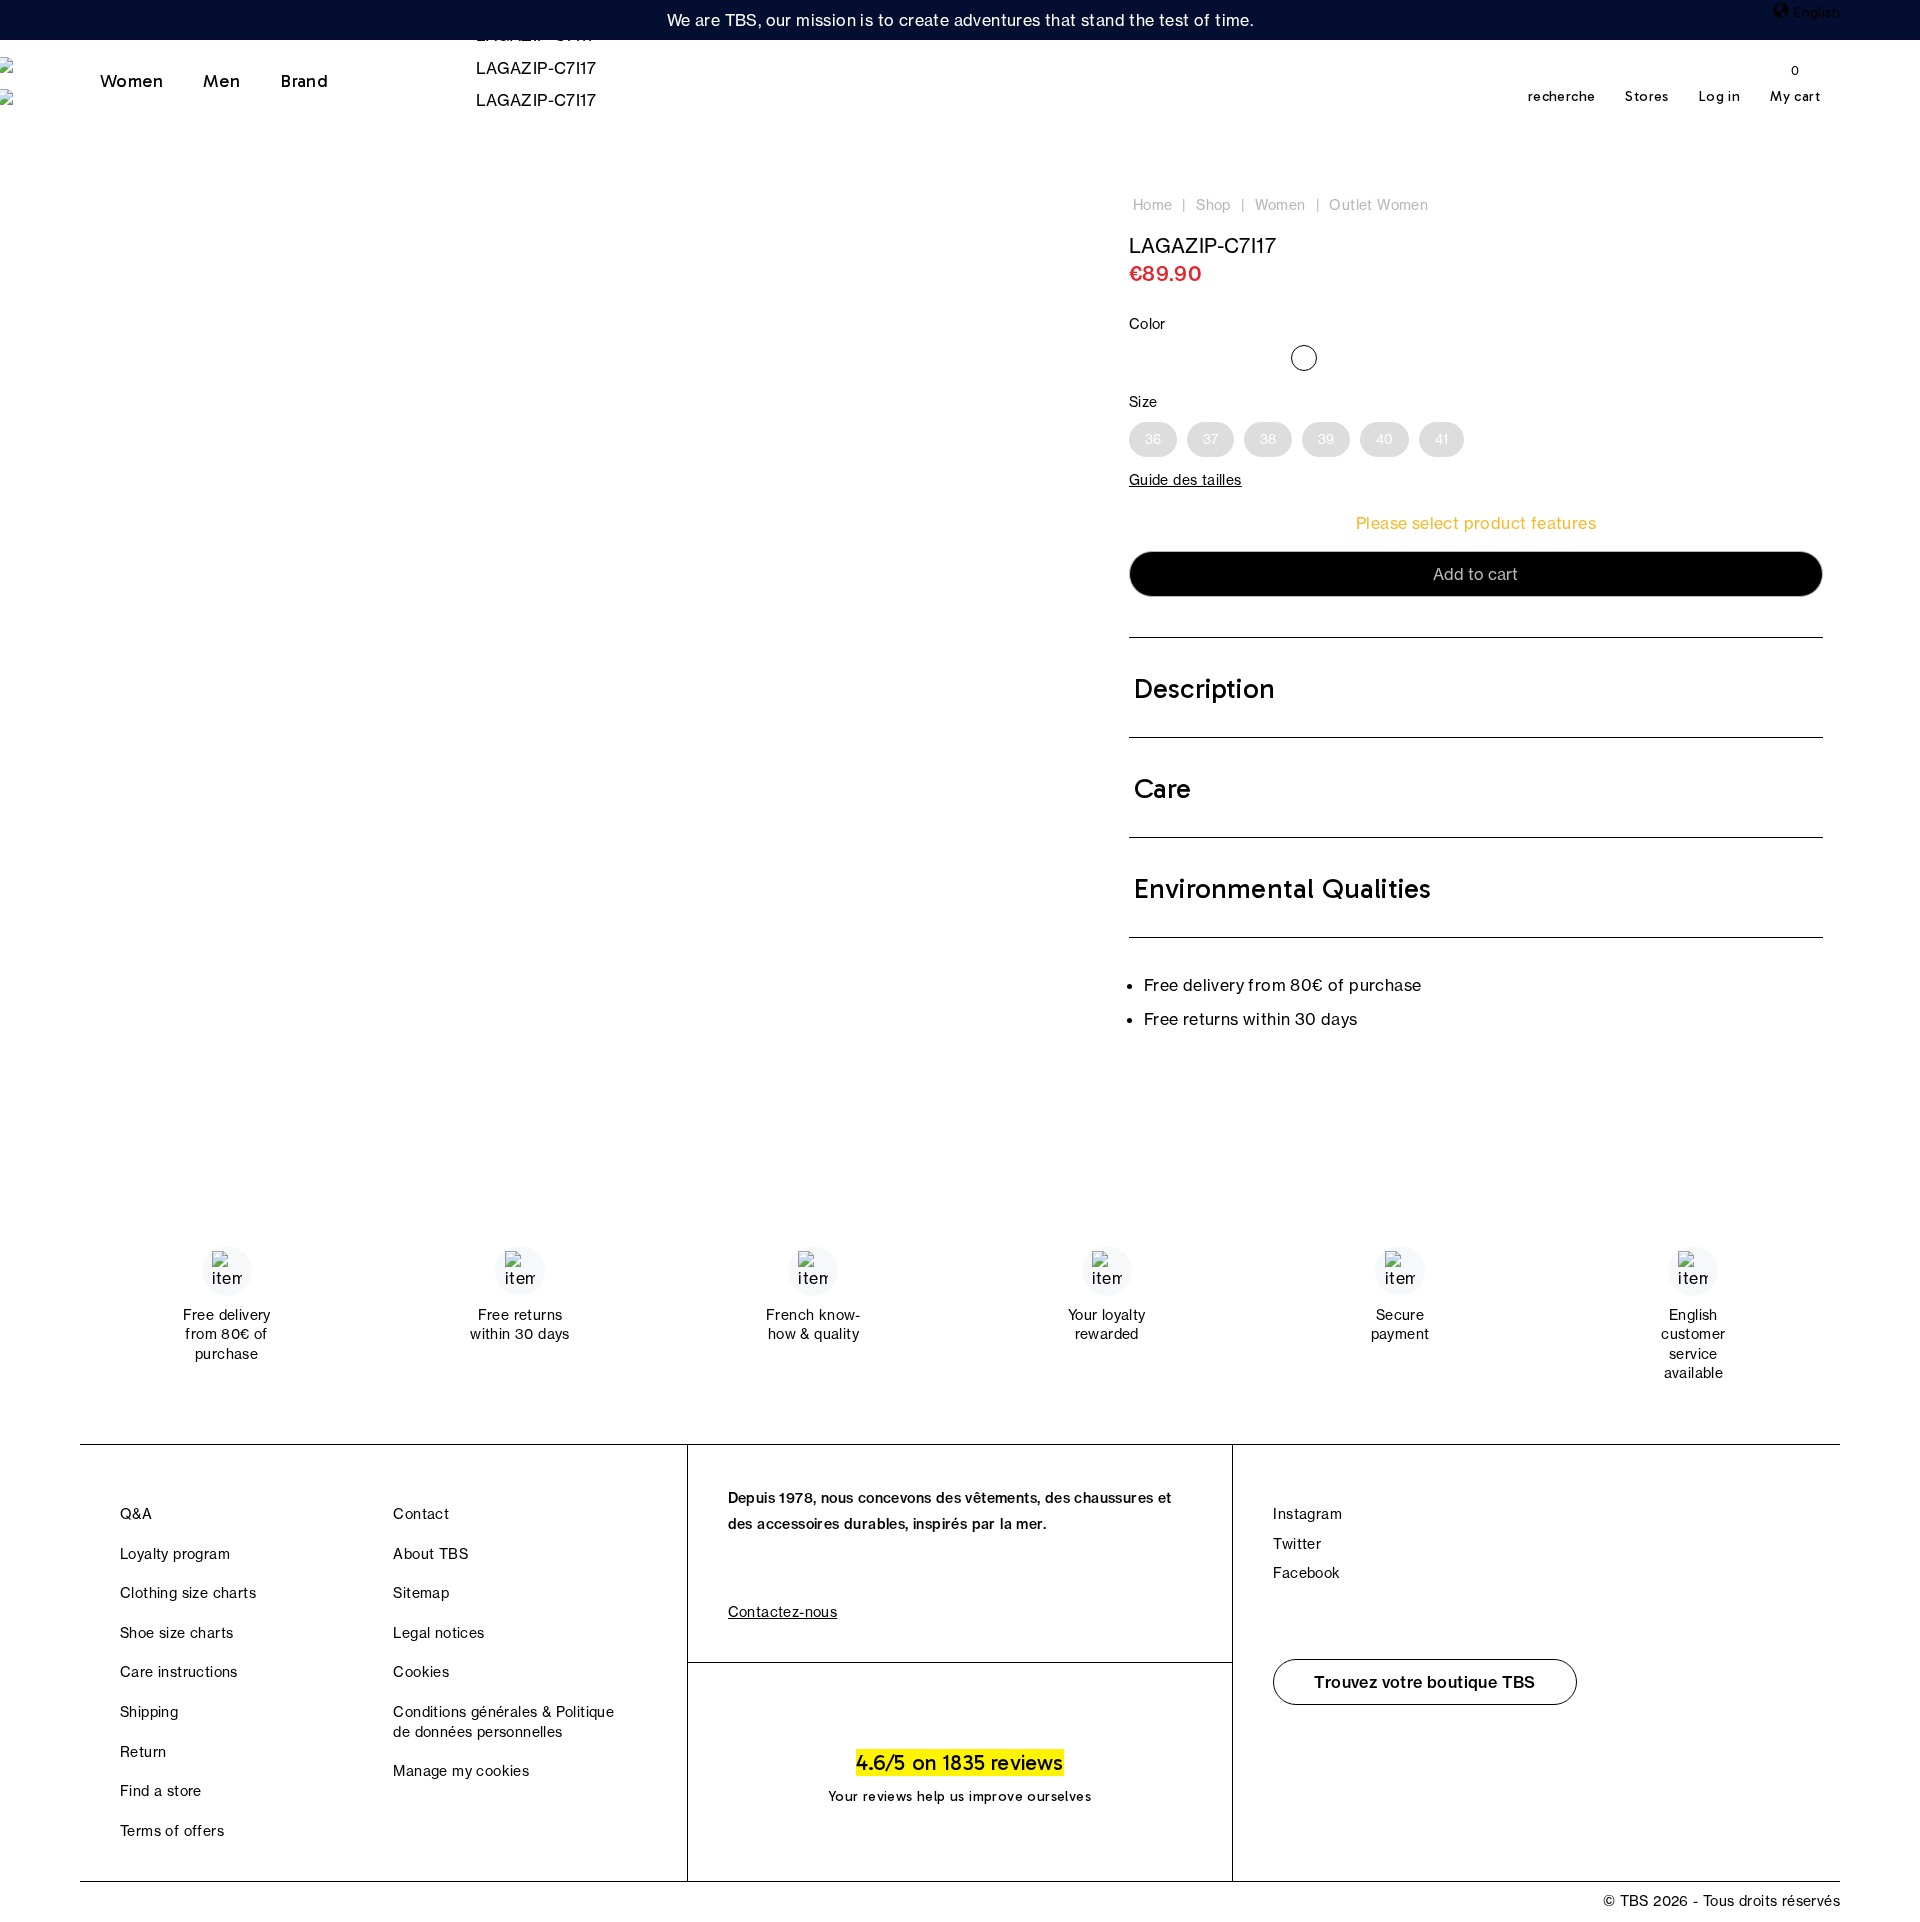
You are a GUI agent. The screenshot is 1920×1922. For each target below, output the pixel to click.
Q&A (136, 1514)
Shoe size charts (176, 1633)
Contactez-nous (783, 1612)
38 (1268, 439)
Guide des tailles (1185, 480)
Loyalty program (175, 1554)
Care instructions (179, 1672)
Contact (421, 1514)
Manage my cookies (461, 1771)
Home (1153, 205)
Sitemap (421, 1593)
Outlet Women (1378, 205)
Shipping (149, 1712)
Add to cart (1475, 574)
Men (221, 81)
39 (1326, 439)
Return (143, 1752)
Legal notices (438, 1633)
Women (131, 81)
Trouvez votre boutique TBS (1424, 1682)
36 (1153, 439)
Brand (304, 81)
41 (1441, 439)
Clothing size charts (188, 1593)
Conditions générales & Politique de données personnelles (503, 1722)
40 (1384, 439)
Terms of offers (172, 1831)
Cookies (421, 1672)
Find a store (161, 1791)
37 (1210, 439)
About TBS (430, 1554)
